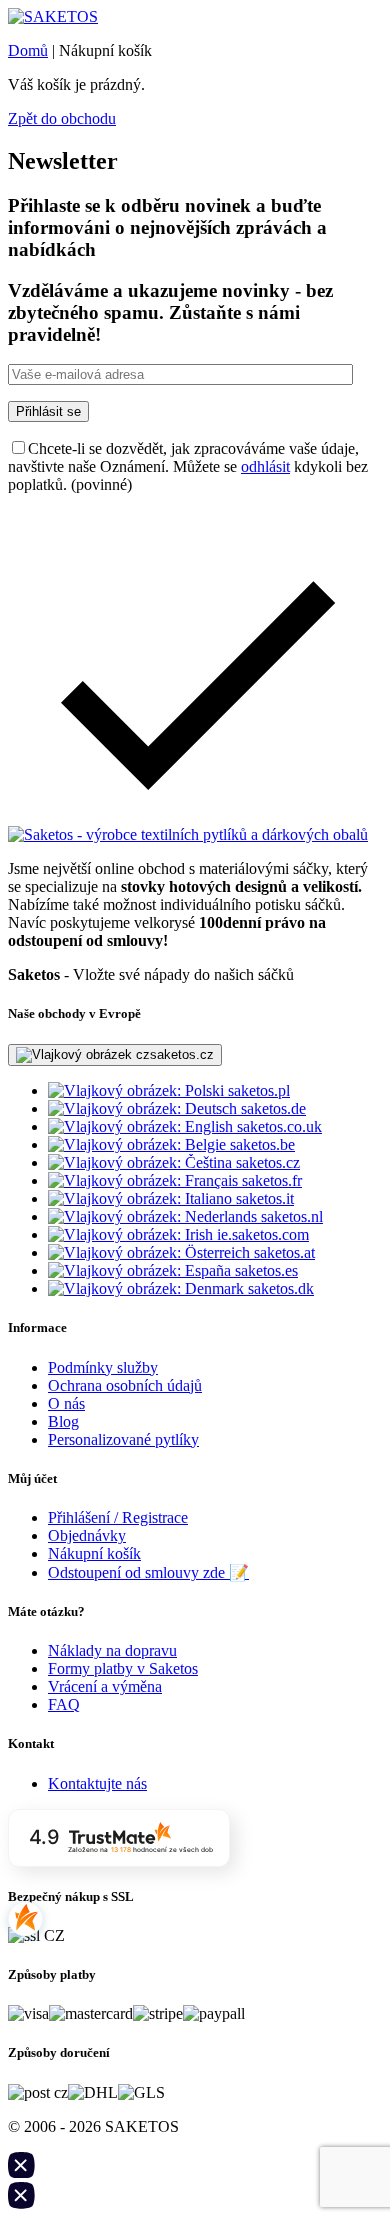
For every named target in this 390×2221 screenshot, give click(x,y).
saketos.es (264, 1270)
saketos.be (260, 1144)
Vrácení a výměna (105, 1686)
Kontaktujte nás (97, 1783)
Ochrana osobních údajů (125, 1385)
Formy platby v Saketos (123, 1668)
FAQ (64, 1704)
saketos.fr (270, 1180)
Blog (63, 1421)
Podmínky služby (103, 1367)
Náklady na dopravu (112, 1650)
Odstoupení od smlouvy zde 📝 (148, 1572)
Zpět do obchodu (62, 118)
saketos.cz (266, 1162)
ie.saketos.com (261, 1234)
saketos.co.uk (277, 1126)
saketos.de (271, 1108)
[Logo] (53, 16)
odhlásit (265, 466)
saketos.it (263, 1198)
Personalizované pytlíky (123, 1439)
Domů (28, 50)
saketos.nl (290, 1216)
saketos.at (282, 1252)
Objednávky (87, 1535)
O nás (66, 1403)
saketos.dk (279, 1288)
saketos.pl (257, 1090)
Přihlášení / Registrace (118, 1517)
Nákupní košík (94, 1553)
